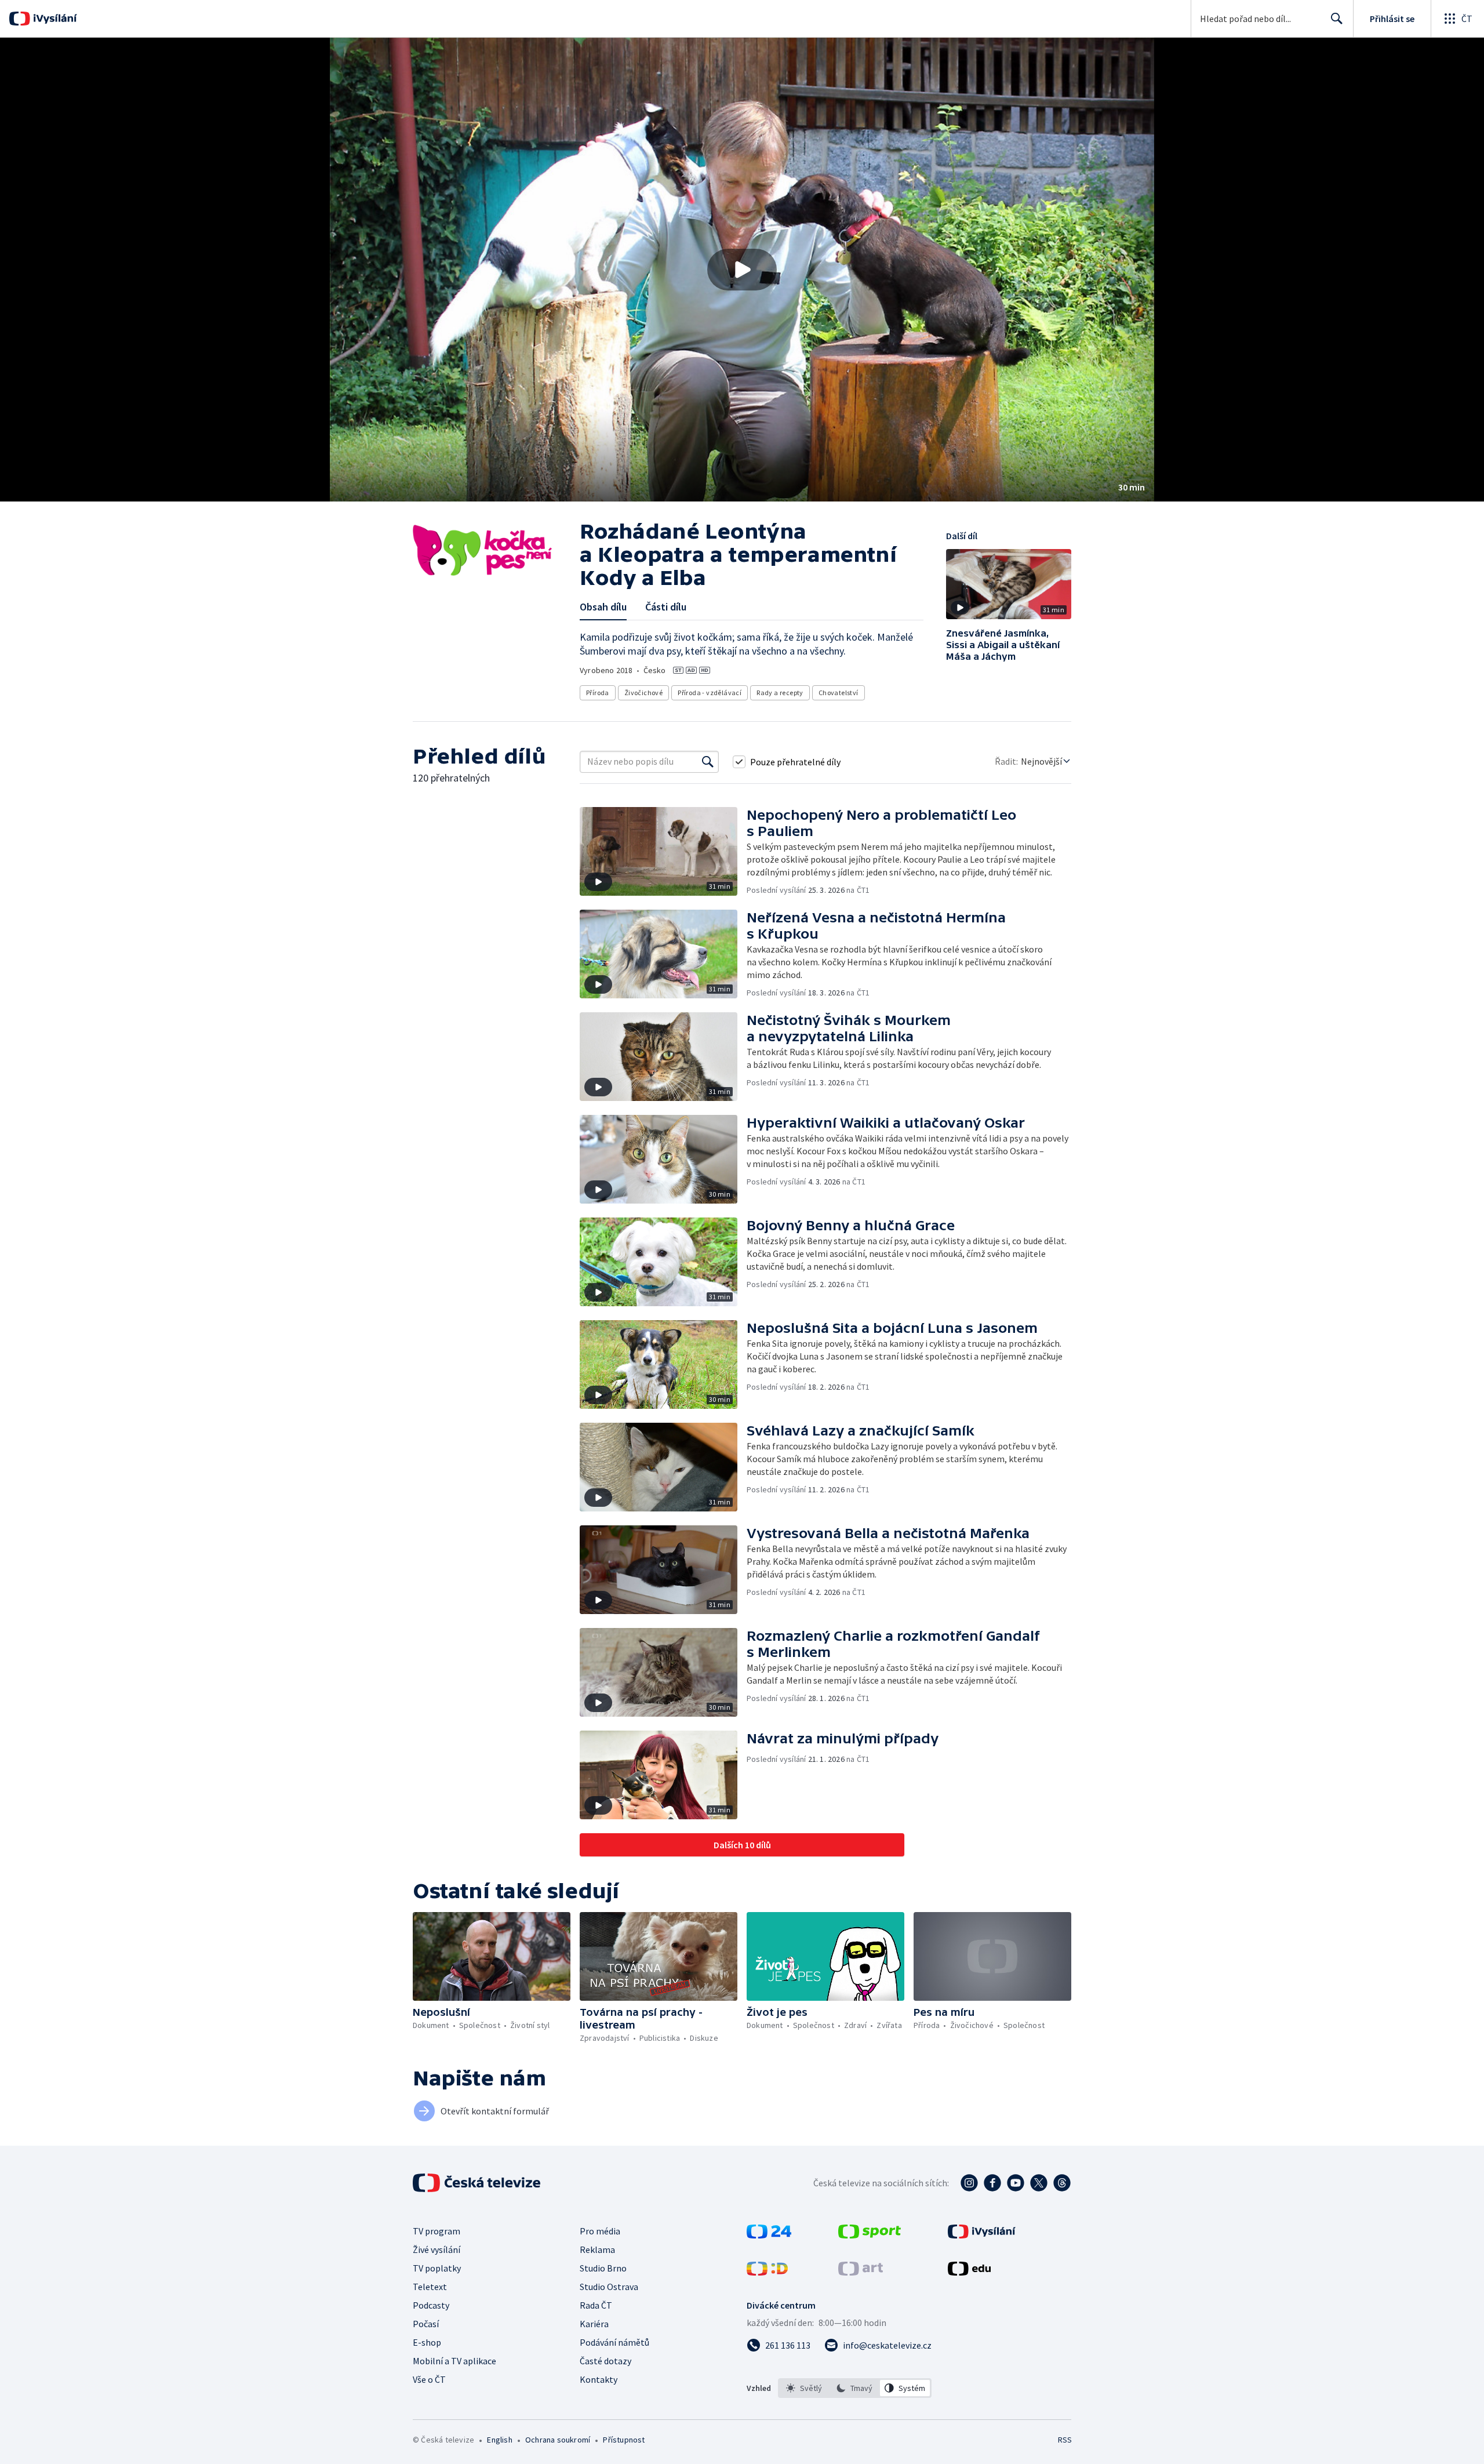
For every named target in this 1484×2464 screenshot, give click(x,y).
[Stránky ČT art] (861, 2272)
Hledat (1337, 19)
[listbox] (855, 2388)
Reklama (597, 2249)
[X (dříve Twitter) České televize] (1039, 2183)
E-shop (427, 2342)
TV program (437, 2231)
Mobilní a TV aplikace (454, 2361)
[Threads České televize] (1062, 2183)
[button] (742, 270)
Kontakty (599, 2379)
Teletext (430, 2287)
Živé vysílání (437, 2249)
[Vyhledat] (708, 762)
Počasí (426, 2324)
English (499, 2440)
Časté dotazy (605, 2361)
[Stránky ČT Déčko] (767, 2272)
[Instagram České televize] (969, 2183)
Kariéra (594, 2324)
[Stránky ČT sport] (870, 2235)
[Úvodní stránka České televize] (478, 2183)
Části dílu (666, 607)
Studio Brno (603, 2268)
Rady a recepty (780, 693)
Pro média (600, 2231)
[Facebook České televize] (992, 2183)
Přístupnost (624, 2440)
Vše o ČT (429, 2379)
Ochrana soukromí (558, 2440)
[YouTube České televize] (1016, 2183)
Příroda (598, 693)
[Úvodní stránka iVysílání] (54, 19)
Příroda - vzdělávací (710, 693)
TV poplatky (437, 2268)
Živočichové (643, 693)
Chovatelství (839, 693)
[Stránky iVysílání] (982, 2235)
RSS (1065, 2440)
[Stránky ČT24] (769, 2235)
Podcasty (431, 2305)
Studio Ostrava (609, 2287)
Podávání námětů (614, 2342)
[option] (804, 2388)
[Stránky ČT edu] (969, 2272)
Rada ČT (596, 2305)
